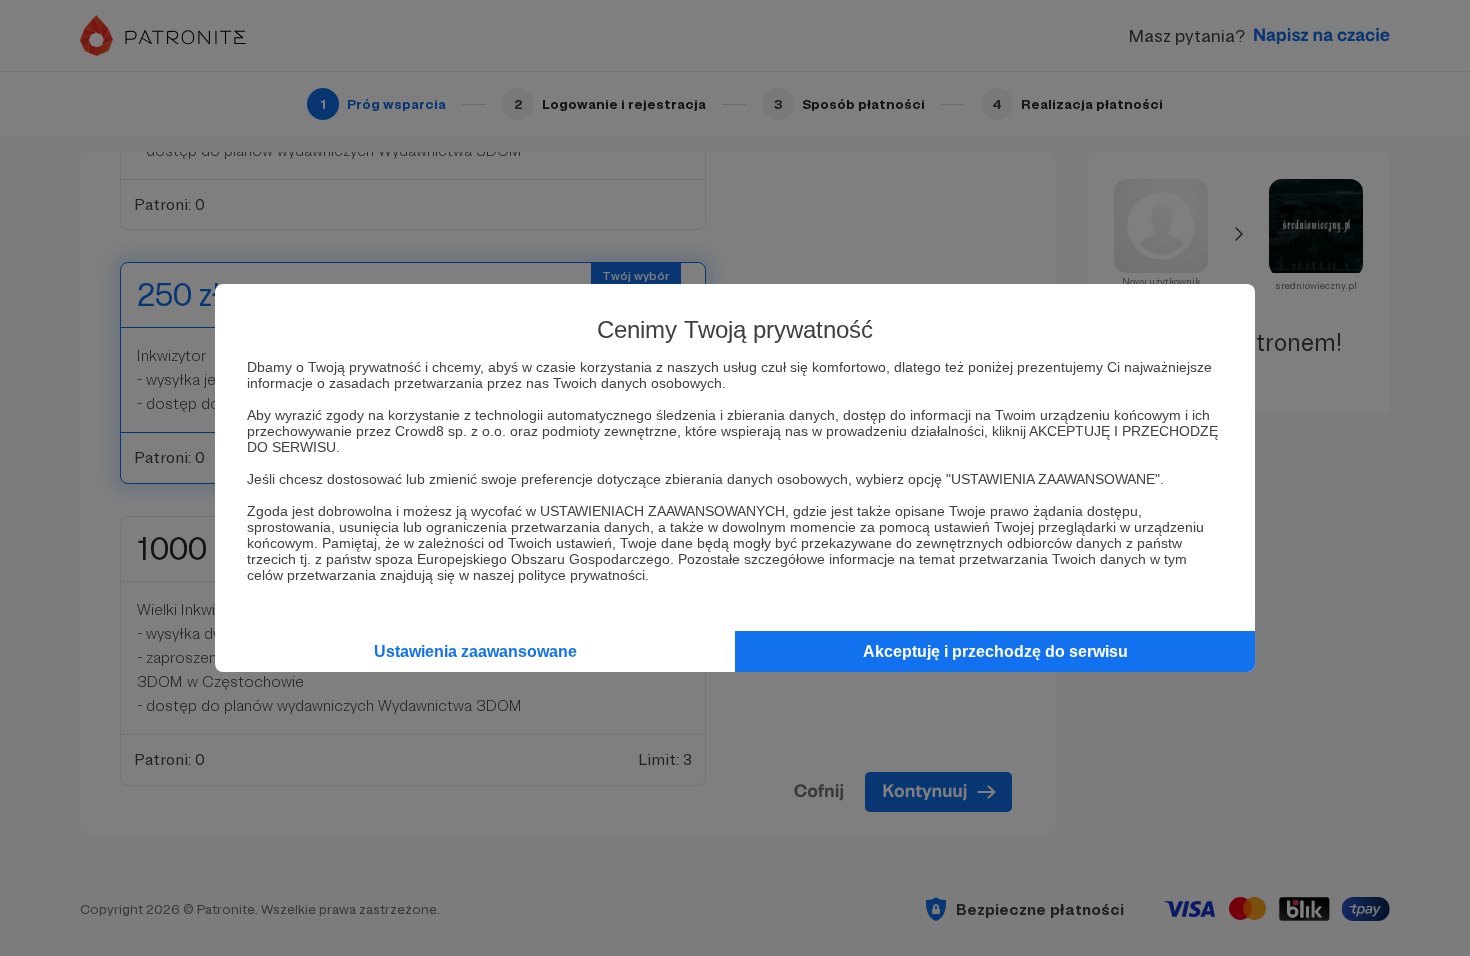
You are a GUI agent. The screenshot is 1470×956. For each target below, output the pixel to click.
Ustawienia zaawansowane (475, 651)
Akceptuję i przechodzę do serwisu (995, 651)
